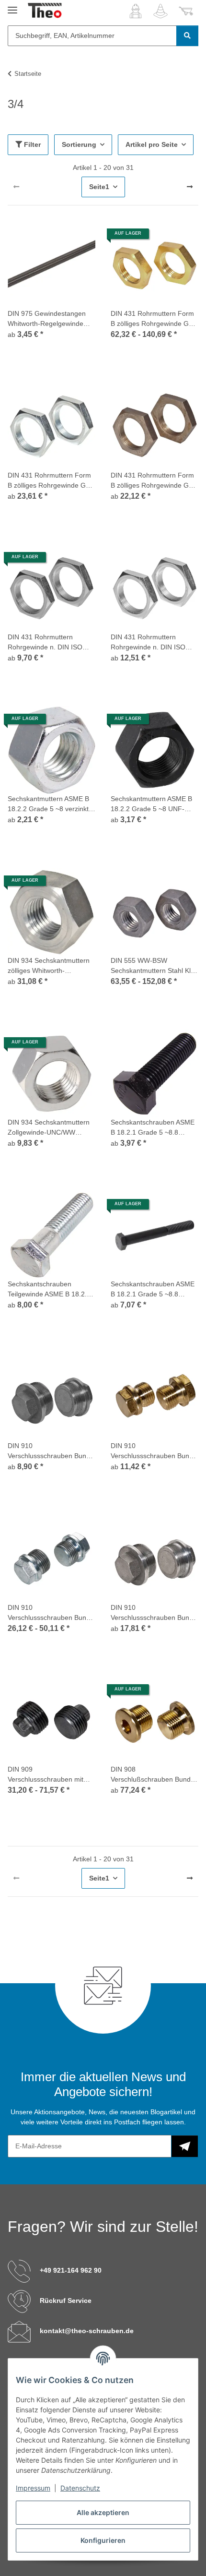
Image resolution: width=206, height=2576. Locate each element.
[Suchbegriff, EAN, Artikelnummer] (187, 36)
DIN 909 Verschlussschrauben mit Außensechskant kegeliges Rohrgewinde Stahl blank (48, 1775)
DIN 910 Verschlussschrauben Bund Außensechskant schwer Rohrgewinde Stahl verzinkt (49, 1613)
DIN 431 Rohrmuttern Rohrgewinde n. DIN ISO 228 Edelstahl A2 (148, 643)
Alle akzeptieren (103, 2512)
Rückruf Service (66, 2300)
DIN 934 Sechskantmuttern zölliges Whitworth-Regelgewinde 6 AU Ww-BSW (49, 966)
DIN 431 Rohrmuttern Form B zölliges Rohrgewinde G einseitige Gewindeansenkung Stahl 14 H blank (154, 481)
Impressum (33, 2488)
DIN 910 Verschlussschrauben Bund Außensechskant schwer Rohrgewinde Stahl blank (152, 1613)
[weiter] (190, 187)
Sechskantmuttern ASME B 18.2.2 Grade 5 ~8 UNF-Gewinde (151, 804)
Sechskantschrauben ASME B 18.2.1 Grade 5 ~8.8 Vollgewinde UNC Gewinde (153, 1128)
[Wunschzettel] (160, 11)
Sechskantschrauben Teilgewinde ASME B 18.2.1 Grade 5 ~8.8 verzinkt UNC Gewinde (49, 1290)
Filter (31, 144)
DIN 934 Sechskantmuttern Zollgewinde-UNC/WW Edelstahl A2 (49, 1128)
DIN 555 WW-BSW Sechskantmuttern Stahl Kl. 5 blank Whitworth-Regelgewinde (154, 966)
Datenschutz (80, 2488)
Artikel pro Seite (152, 144)
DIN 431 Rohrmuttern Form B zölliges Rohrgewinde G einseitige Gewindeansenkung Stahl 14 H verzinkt (51, 481)
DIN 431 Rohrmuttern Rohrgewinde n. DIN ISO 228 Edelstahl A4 (45, 643)
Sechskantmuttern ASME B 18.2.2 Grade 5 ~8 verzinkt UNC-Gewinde (48, 804)
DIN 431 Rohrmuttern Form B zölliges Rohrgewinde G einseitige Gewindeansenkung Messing (154, 319)
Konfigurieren (103, 2540)
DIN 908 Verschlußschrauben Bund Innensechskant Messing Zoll (151, 1775)
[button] (136, 11)
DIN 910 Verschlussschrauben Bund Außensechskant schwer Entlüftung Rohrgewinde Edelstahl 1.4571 (49, 1451)
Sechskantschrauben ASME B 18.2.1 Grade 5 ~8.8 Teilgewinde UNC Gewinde (153, 1290)
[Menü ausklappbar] (12, 6)
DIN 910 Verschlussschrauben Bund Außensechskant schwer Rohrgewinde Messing (152, 1451)
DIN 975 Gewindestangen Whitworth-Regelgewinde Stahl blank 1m (47, 319)
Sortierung (79, 144)
